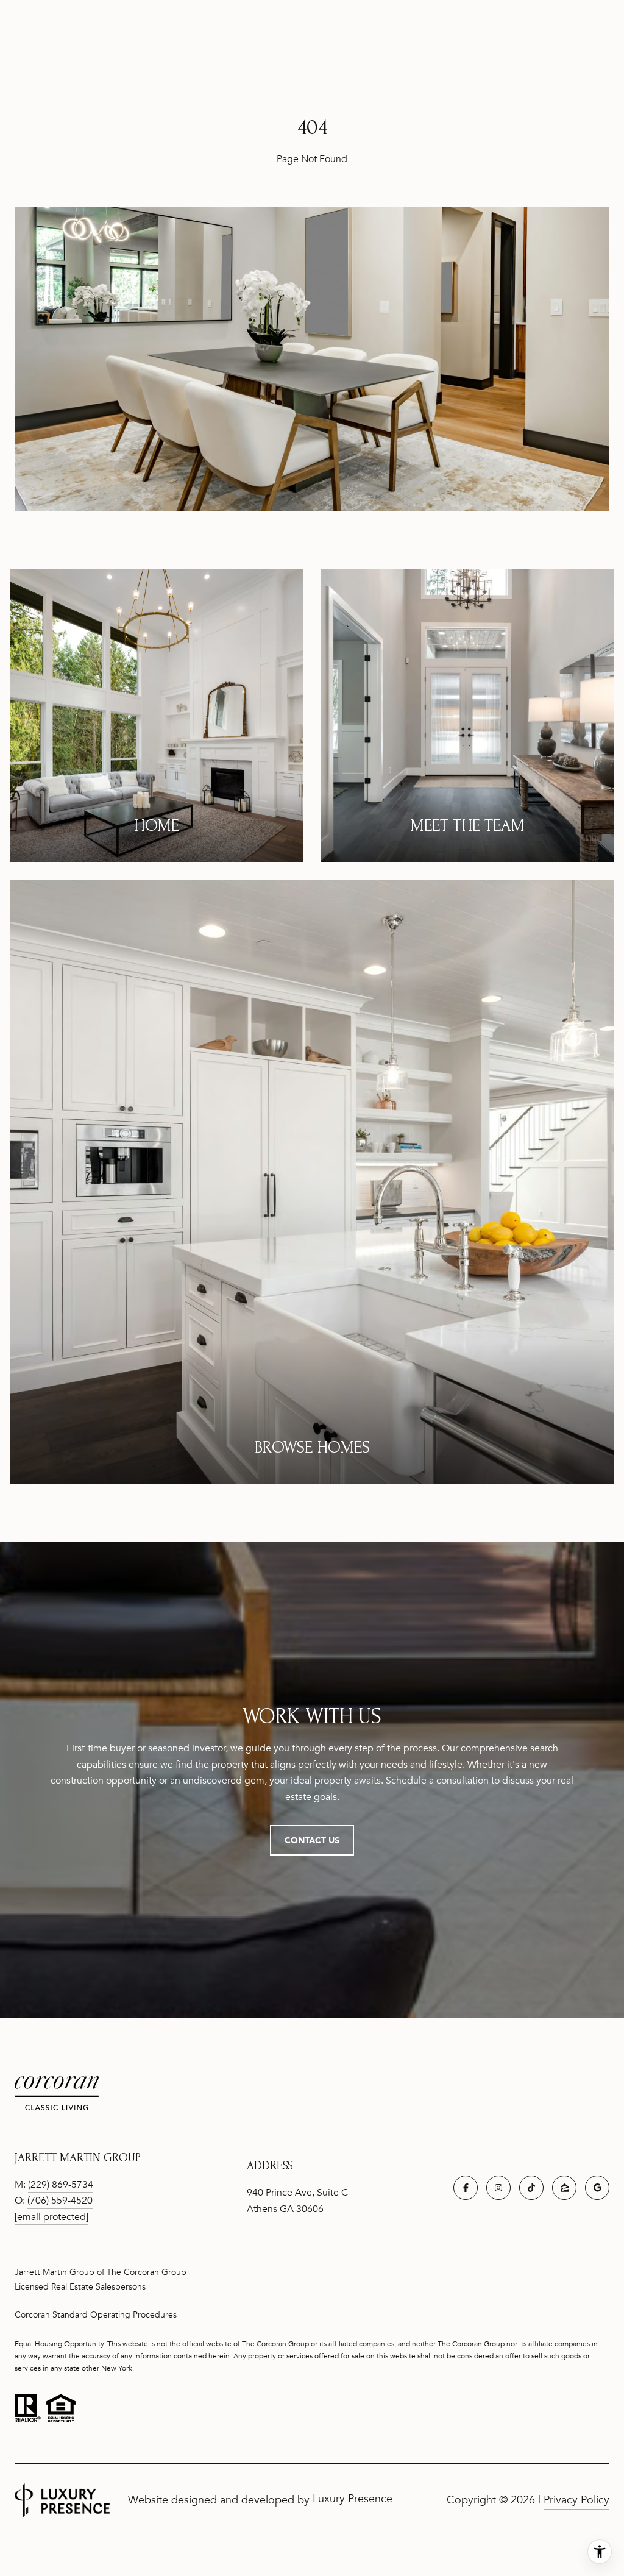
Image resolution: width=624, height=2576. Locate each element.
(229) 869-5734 (61, 2185)
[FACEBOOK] (466, 2188)
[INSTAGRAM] (498, 2188)
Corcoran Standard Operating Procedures (96, 2315)
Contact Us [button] (312, 1840)
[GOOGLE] (597, 2188)
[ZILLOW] (564, 2188)
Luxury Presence (353, 2499)
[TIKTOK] (531, 2188)
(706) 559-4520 (60, 2201)
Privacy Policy (576, 2500)
